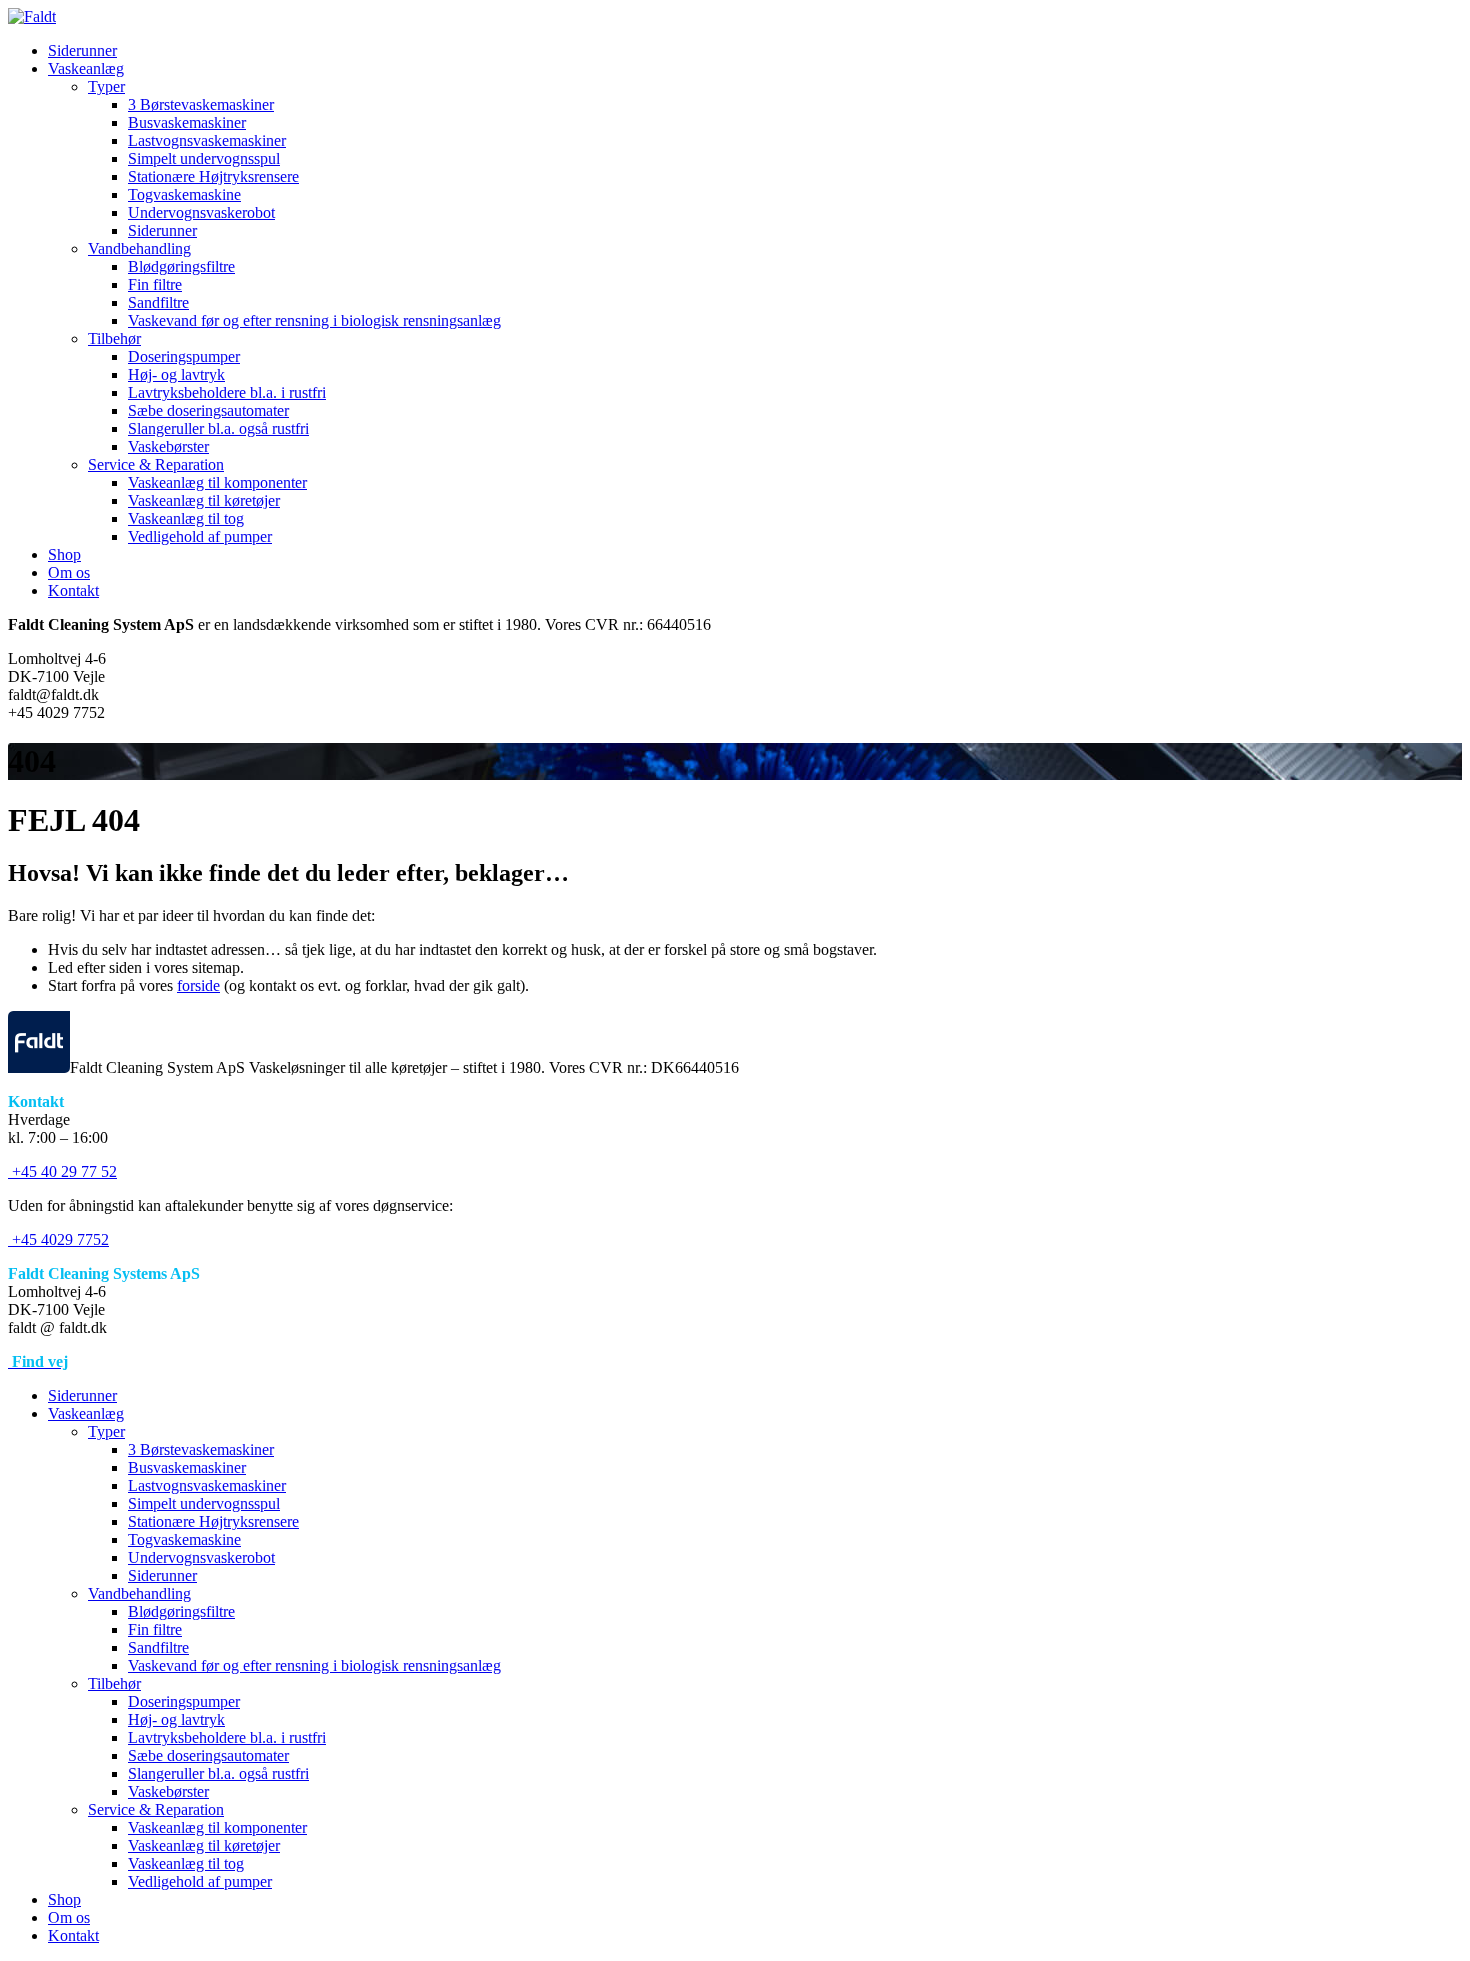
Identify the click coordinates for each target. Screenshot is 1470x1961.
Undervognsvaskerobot (201, 212)
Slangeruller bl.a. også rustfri (218, 428)
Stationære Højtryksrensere (213, 176)
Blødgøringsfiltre (181, 266)
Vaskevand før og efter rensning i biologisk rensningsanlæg (314, 320)
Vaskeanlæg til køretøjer (204, 500)
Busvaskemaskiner (187, 122)
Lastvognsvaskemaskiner (207, 140)
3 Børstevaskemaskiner (201, 104)
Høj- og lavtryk (176, 374)
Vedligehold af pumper (200, 536)
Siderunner (82, 50)
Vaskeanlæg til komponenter (217, 482)
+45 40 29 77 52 (62, 1171)
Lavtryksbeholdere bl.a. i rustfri (227, 392)
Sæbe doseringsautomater (208, 410)
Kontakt (73, 590)
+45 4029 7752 (58, 1239)
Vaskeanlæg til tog (186, 518)
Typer (106, 86)
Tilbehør (114, 338)
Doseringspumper (184, 356)
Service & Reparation (156, 464)
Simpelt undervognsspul (204, 158)
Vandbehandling (139, 248)
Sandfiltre (158, 302)
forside (198, 985)
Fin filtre (155, 284)
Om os (69, 572)
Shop (64, 554)
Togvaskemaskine (184, 194)
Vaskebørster (168, 446)
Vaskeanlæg (86, 68)
